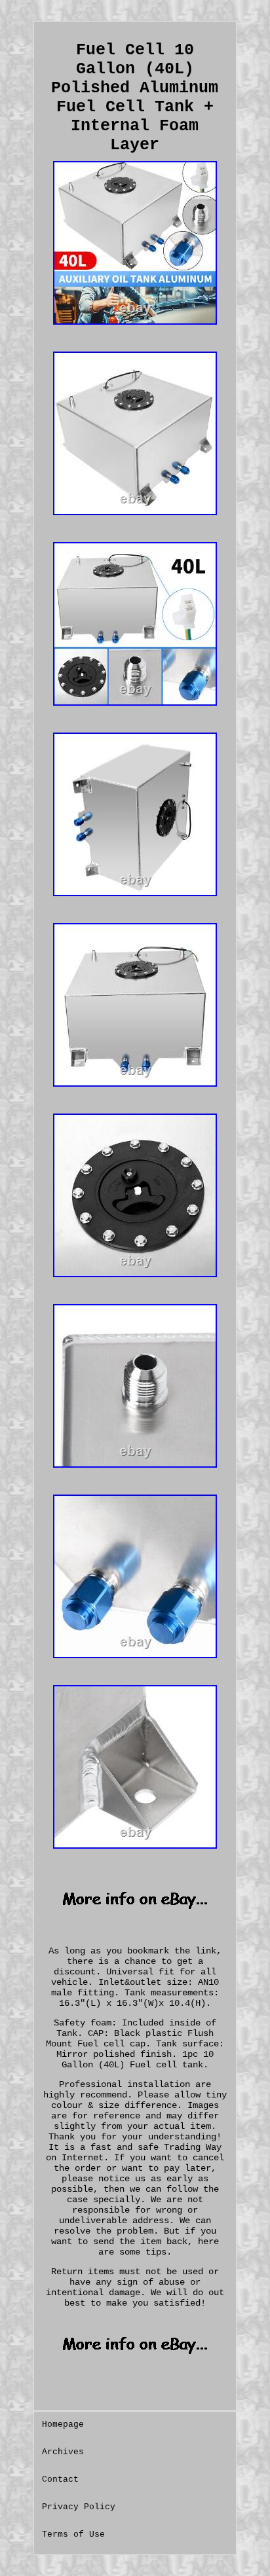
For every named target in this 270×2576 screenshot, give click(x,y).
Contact (60, 2479)
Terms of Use (73, 2534)
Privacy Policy (79, 2507)
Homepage (63, 2424)
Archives (63, 2452)
